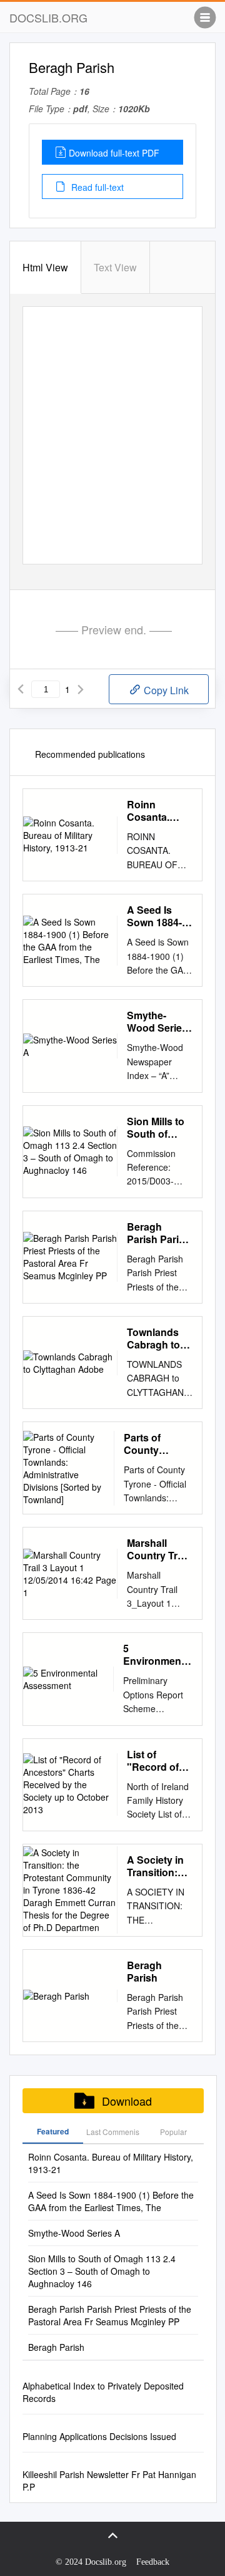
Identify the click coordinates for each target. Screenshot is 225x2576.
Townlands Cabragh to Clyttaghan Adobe (153, 1339)
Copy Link (165, 690)
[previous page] (21, 689)
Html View (45, 267)
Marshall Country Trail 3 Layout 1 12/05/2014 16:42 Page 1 (157, 1549)
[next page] (81, 689)
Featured (53, 2131)
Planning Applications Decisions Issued (99, 2436)
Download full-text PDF (114, 153)
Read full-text (96, 187)
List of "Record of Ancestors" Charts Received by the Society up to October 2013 (159, 1761)
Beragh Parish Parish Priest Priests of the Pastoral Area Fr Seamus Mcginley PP (159, 1233)
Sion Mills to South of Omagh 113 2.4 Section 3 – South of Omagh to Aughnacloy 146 (157, 1128)
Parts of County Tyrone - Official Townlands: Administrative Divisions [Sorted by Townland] (158, 1444)
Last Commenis (113, 2132)
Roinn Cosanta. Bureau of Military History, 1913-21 (159, 811)
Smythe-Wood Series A (157, 1022)
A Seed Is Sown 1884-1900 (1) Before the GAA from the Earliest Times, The (159, 916)
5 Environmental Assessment (158, 1655)
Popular (173, 2132)
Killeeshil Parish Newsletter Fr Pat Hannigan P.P (109, 2481)
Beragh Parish (144, 1972)
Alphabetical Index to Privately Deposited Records (103, 2392)
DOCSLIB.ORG (48, 17)
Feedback (153, 2562)
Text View (115, 267)
